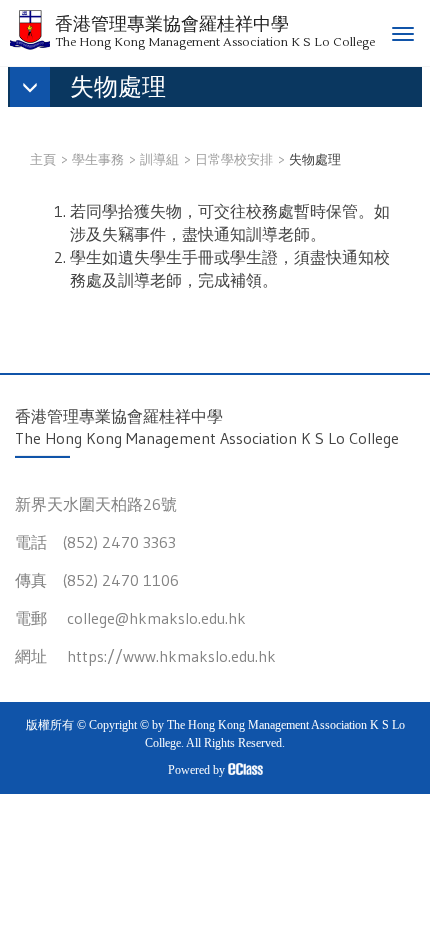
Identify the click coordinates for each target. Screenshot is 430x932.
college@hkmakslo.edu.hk (156, 618)
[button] (98, 89)
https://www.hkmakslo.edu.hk (171, 656)
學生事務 (98, 159)
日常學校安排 (234, 159)
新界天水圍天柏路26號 (96, 504)
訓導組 (159, 159)
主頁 (43, 159)
